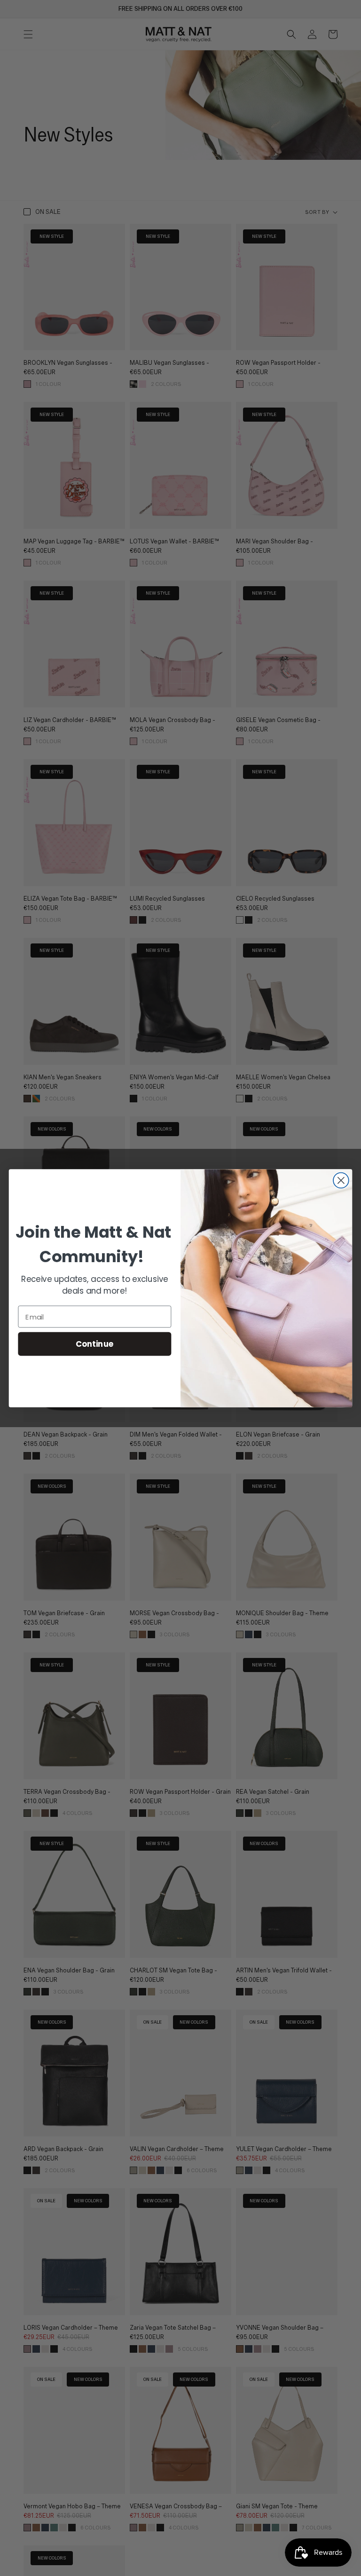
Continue (95, 1344)
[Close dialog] (341, 1180)
